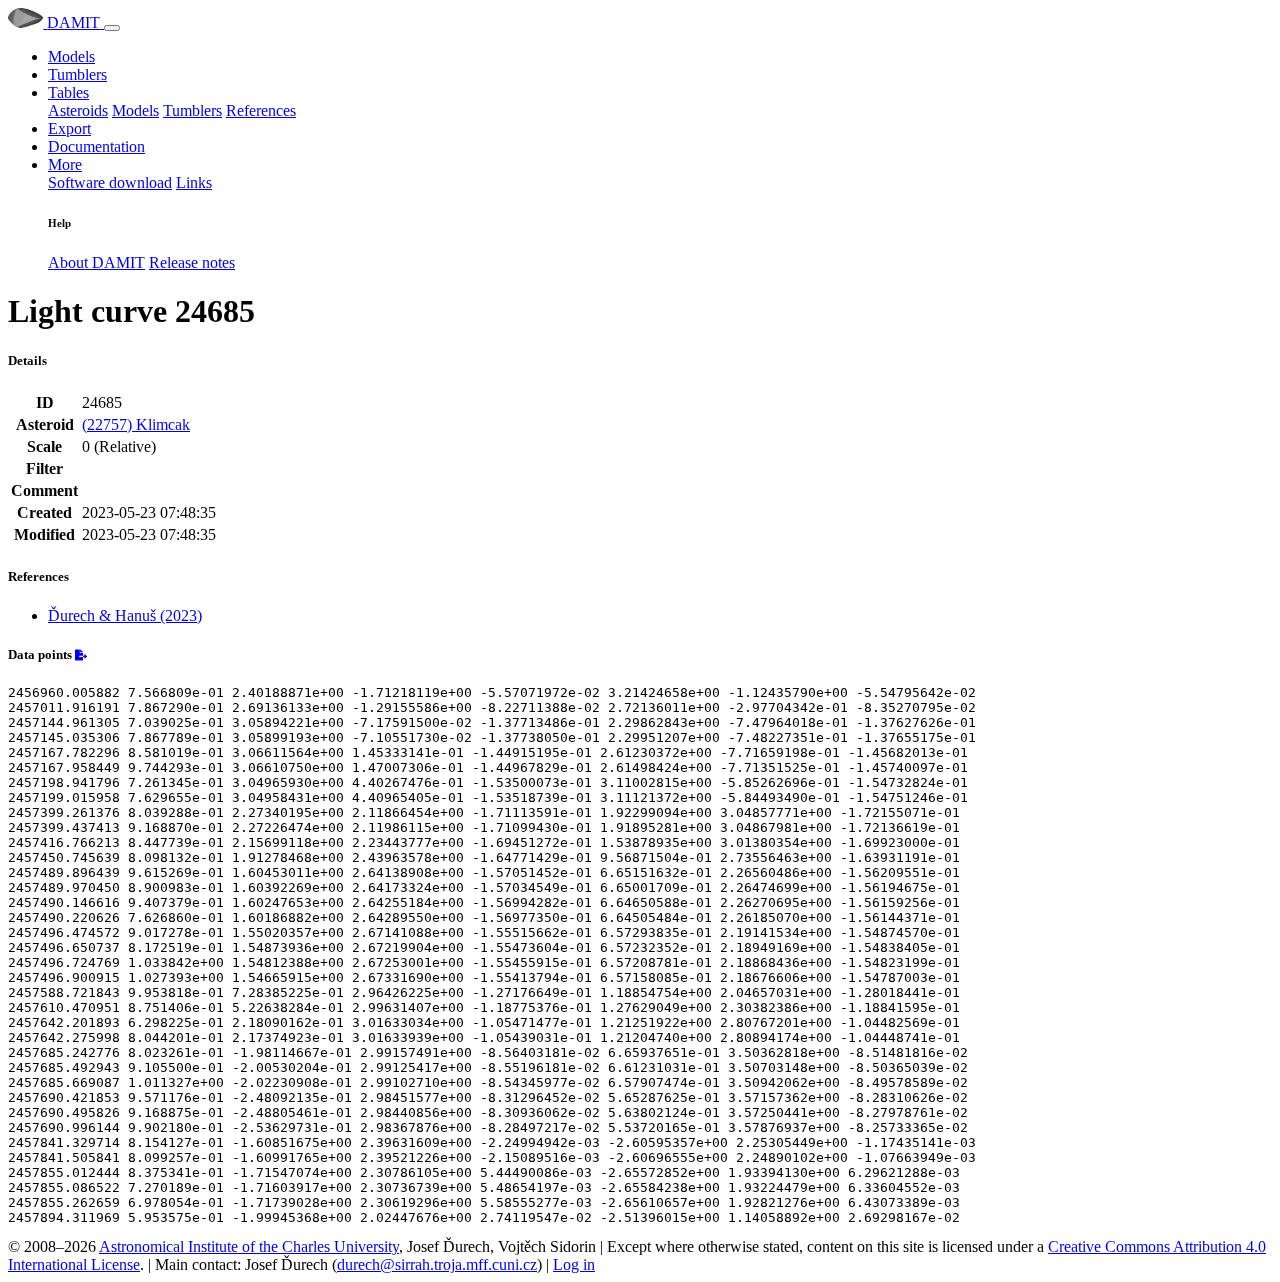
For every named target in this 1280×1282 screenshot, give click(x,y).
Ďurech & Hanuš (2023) (125, 615)
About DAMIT (96, 262)
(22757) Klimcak (136, 424)
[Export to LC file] (81, 655)
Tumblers (77, 74)
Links (194, 182)
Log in (574, 1264)
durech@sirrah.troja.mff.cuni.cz (437, 1264)
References (261, 110)
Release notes (192, 262)
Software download (110, 182)
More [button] (65, 164)
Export (69, 128)
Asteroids (78, 110)
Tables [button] (68, 92)
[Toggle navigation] (112, 28)
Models (71, 56)
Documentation (96, 146)
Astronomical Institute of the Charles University (249, 1246)
